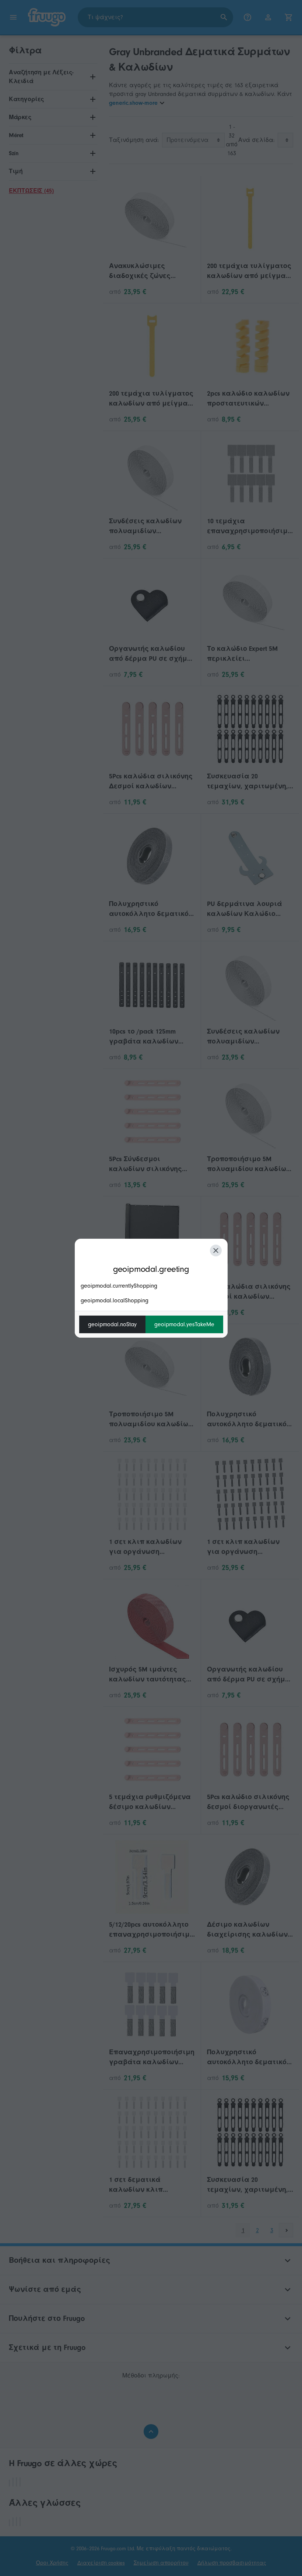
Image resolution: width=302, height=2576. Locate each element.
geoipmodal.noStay (112, 1324)
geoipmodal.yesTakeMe (184, 1324)
